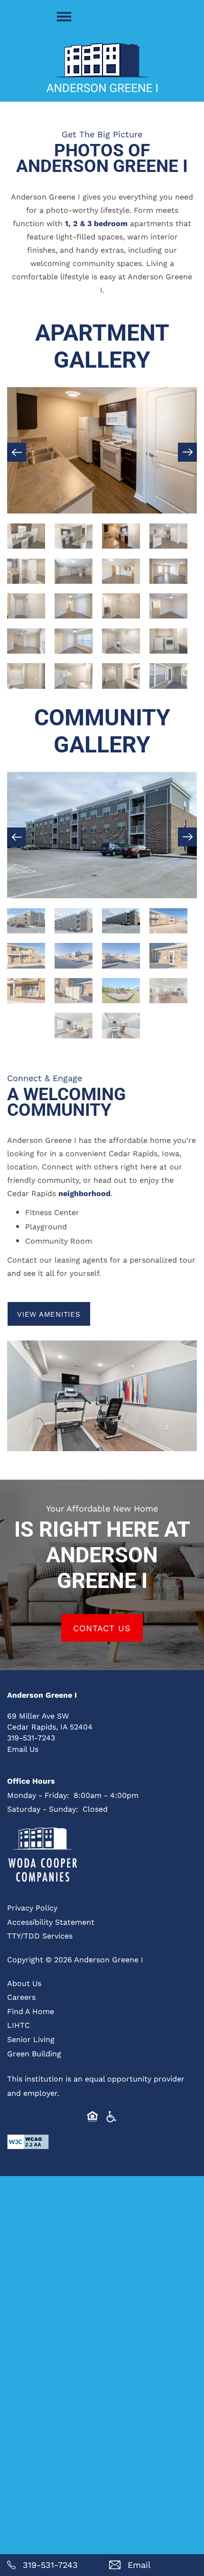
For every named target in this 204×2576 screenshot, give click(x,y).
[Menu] (64, 17)
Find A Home (31, 2011)
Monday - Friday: (38, 1795)
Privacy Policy (32, 1907)
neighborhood (84, 1193)
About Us (24, 1983)
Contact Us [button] (102, 1628)
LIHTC (19, 2025)
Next (187, 452)
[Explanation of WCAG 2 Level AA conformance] (28, 2142)
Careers (21, 1997)
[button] (49, 1314)
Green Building (34, 2053)
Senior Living (31, 2039)
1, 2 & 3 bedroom (96, 223)
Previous (17, 452)
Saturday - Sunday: (43, 1809)
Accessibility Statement (51, 1922)
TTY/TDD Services (40, 1935)
